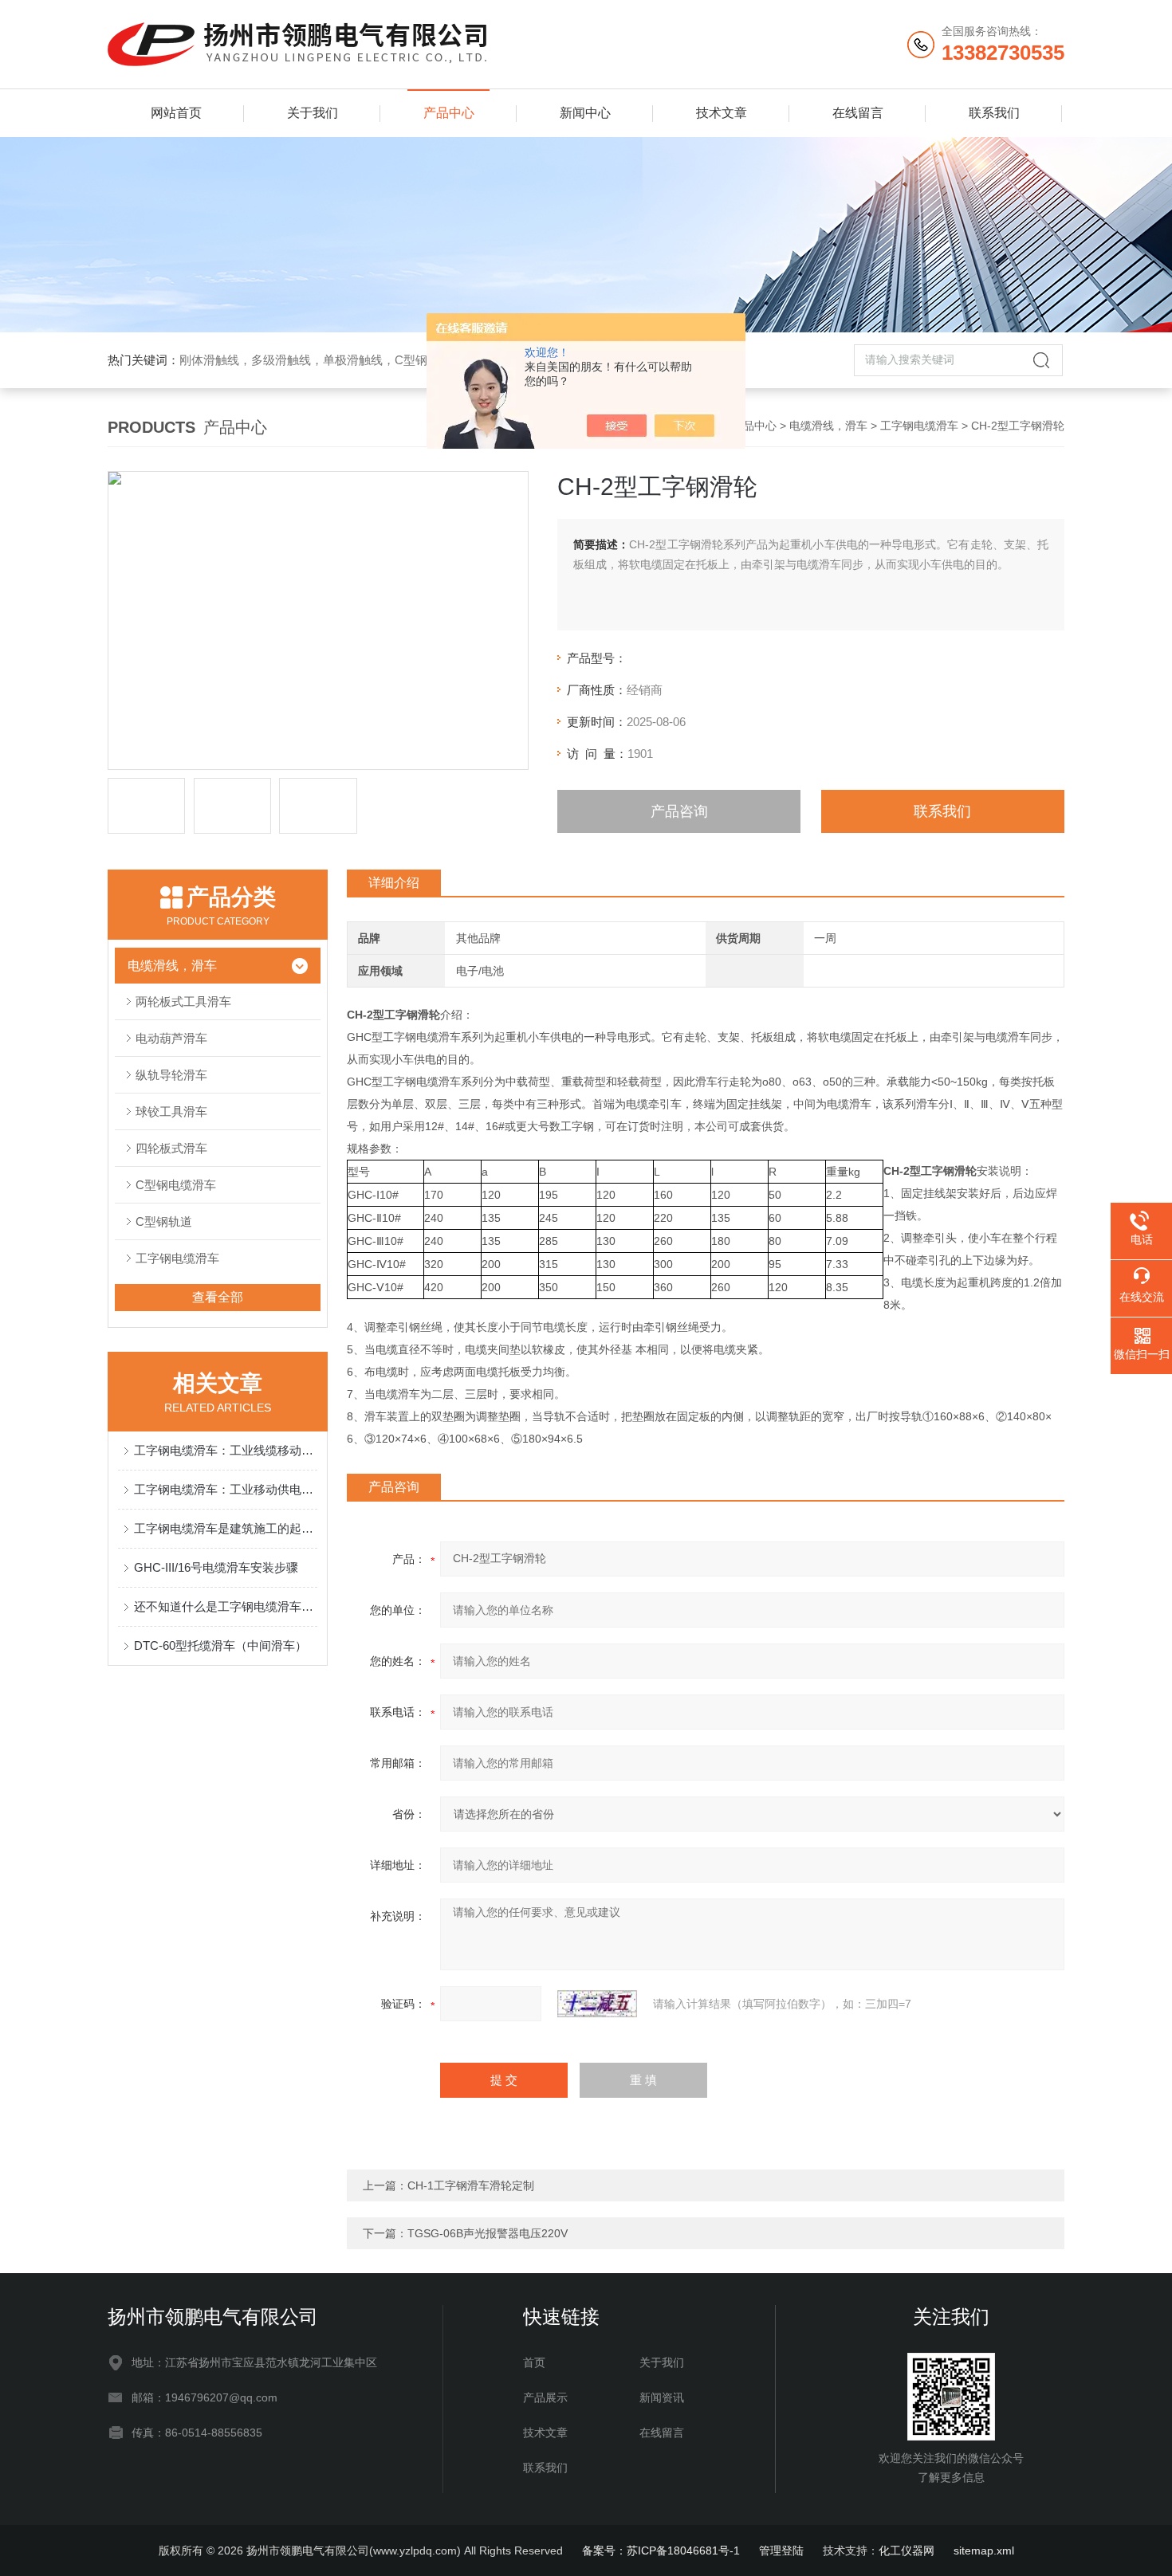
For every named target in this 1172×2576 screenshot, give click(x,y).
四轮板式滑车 (171, 1148)
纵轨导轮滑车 (171, 1075)
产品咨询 (679, 811)
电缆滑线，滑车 (828, 426)
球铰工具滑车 (171, 1111)
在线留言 (858, 113)
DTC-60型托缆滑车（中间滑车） (220, 1645)
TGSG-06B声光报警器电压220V (488, 2233)
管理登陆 (781, 2550)
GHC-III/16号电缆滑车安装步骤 (216, 1567)
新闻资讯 (662, 2397)
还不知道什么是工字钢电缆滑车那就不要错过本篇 (226, 1606)
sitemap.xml (984, 2550)
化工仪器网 (907, 2550)
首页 (534, 2362)
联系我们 (994, 113)
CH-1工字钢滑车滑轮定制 (471, 2185)
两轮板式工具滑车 (183, 1001)
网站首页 (176, 113)
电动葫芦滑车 (171, 1038)
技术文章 (722, 113)
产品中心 (449, 113)
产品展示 (545, 2397)
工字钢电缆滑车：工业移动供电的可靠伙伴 (226, 1489)
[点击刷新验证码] (597, 2004)
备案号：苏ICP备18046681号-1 (661, 2550)
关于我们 (313, 113)
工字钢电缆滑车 (919, 426)
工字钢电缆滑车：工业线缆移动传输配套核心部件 (226, 1450)
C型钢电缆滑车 (176, 1185)
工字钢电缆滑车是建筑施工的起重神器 (226, 1528)
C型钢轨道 (164, 1221)
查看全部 (218, 1297)
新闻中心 (585, 113)
